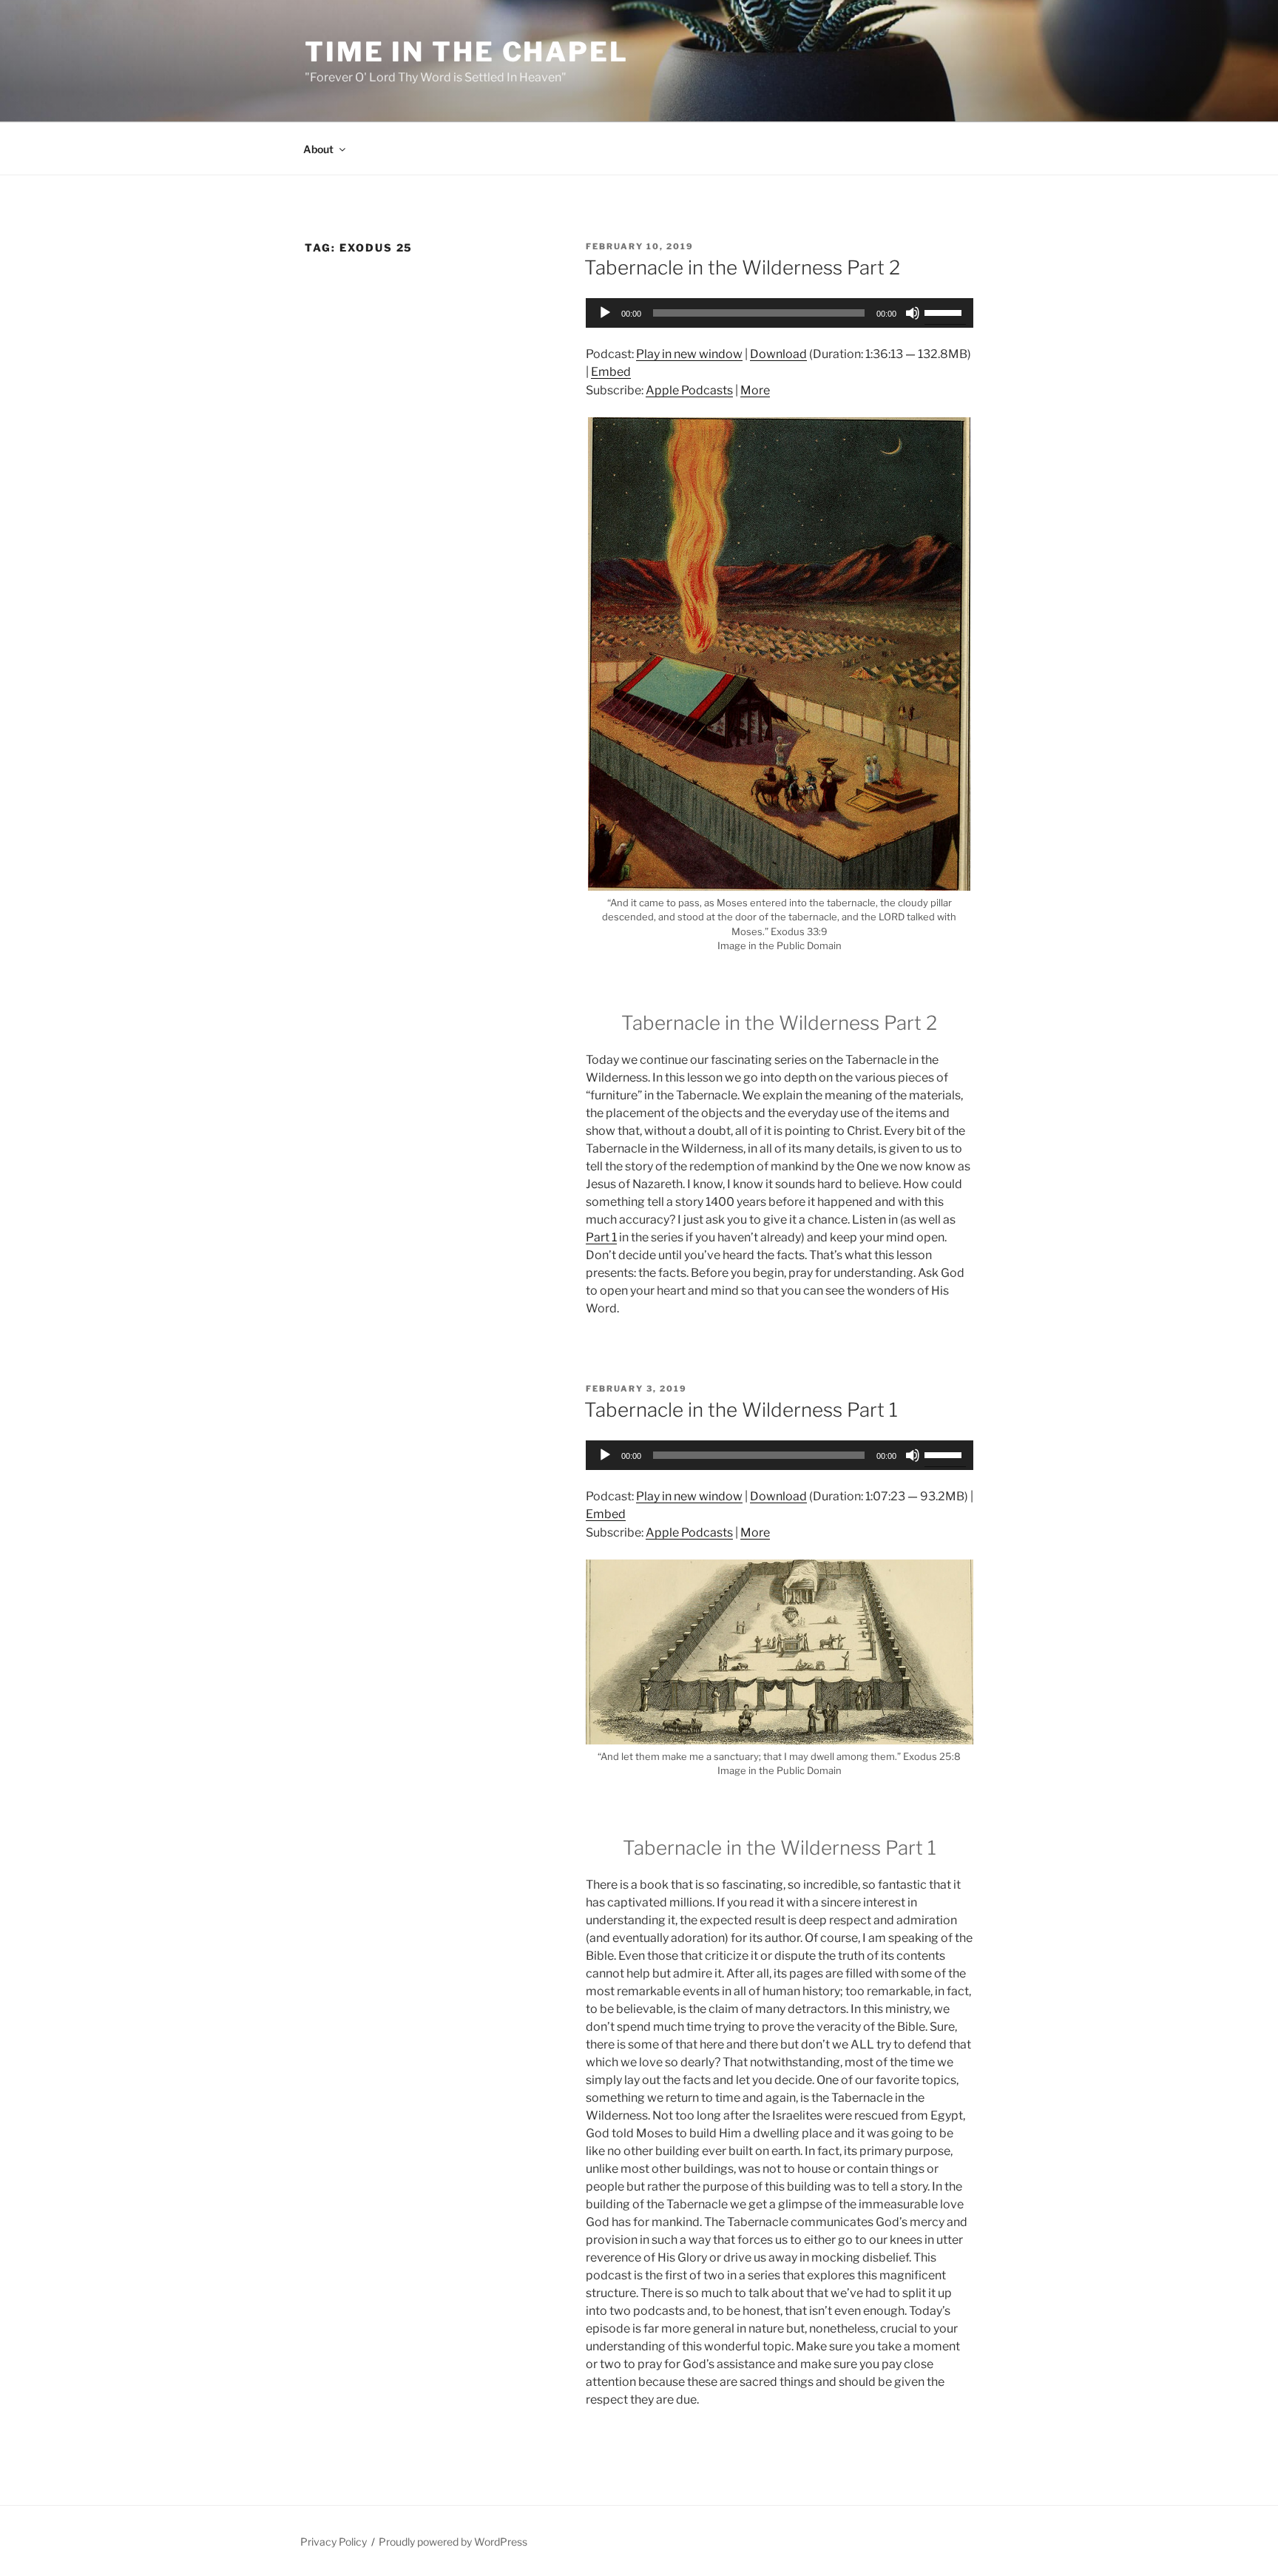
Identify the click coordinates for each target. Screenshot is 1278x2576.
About (318, 149)
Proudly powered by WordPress (453, 2542)
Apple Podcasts (689, 390)
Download (778, 354)
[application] (780, 313)
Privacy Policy (334, 2542)
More (755, 390)
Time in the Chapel (467, 52)
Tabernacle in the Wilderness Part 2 (742, 267)
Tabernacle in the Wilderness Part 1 (741, 1410)
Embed (611, 372)
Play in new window (689, 354)
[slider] (945, 311)
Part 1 (601, 1237)
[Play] (605, 313)
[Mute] (913, 313)
